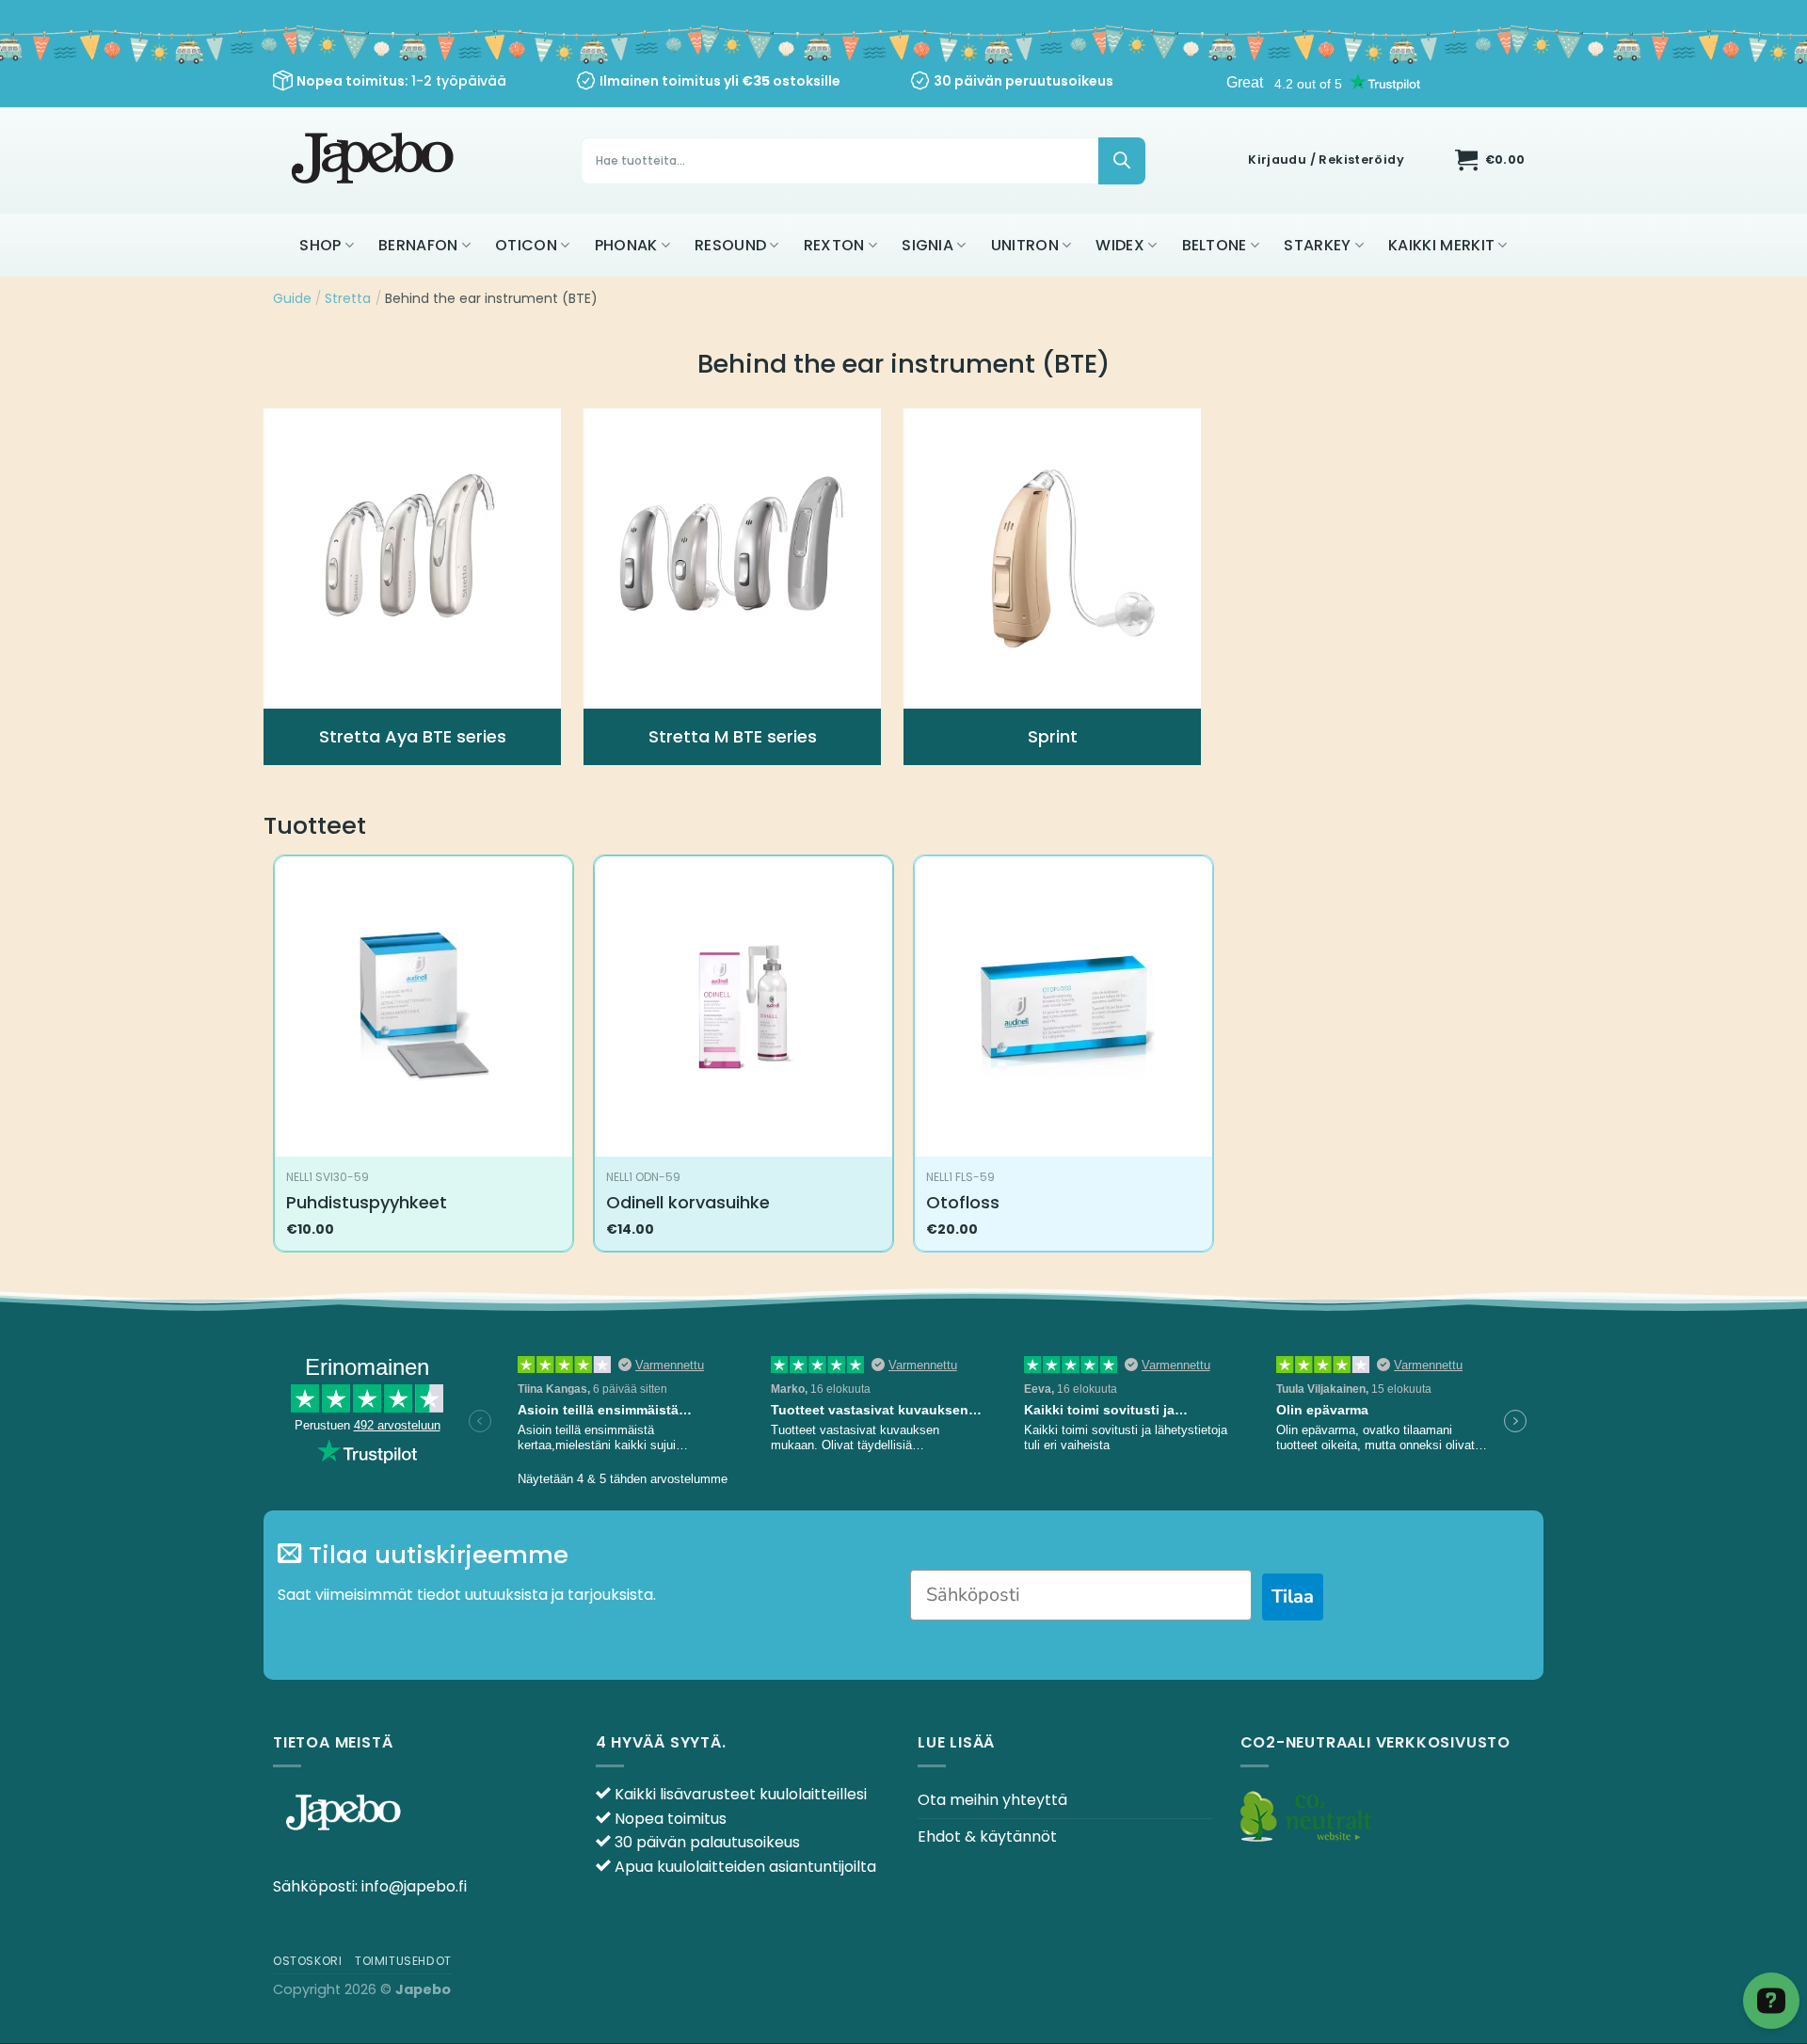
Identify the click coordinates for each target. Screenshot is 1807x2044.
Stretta (348, 298)
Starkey (1317, 245)
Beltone (1215, 245)
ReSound (730, 245)
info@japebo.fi (414, 1886)
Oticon (526, 245)
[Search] (1122, 161)
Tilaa (1293, 1597)
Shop (320, 245)
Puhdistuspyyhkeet (367, 1202)
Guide (292, 298)
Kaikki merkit (1441, 245)
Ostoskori (308, 1961)
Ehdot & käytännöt (987, 1836)
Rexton (834, 245)
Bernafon (418, 245)
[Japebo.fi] (375, 160)
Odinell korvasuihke (688, 1202)
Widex (1120, 245)
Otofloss (963, 1202)
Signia (927, 245)
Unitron (1025, 245)
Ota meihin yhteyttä (992, 1800)
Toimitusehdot (403, 1961)
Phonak (626, 245)
